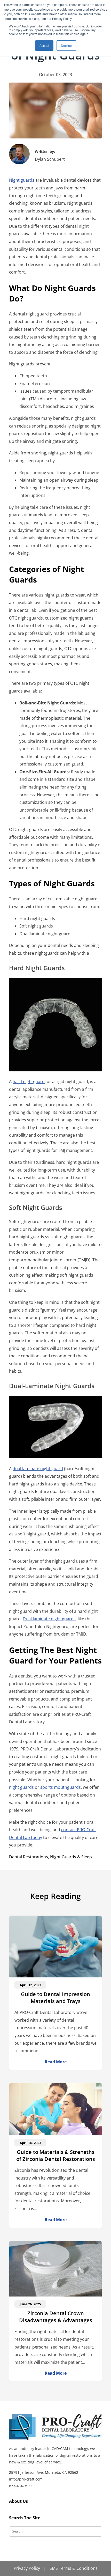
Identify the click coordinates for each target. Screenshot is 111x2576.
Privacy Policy (27, 2568)
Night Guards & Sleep (71, 1857)
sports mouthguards (61, 1787)
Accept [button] (44, 45)
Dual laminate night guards (49, 1619)
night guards (21, 1787)
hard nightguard (29, 1081)
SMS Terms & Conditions (74, 2568)
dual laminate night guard (38, 1469)
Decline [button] (66, 45)
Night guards (22, 180)
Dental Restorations (29, 1857)
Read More (56, 2062)
